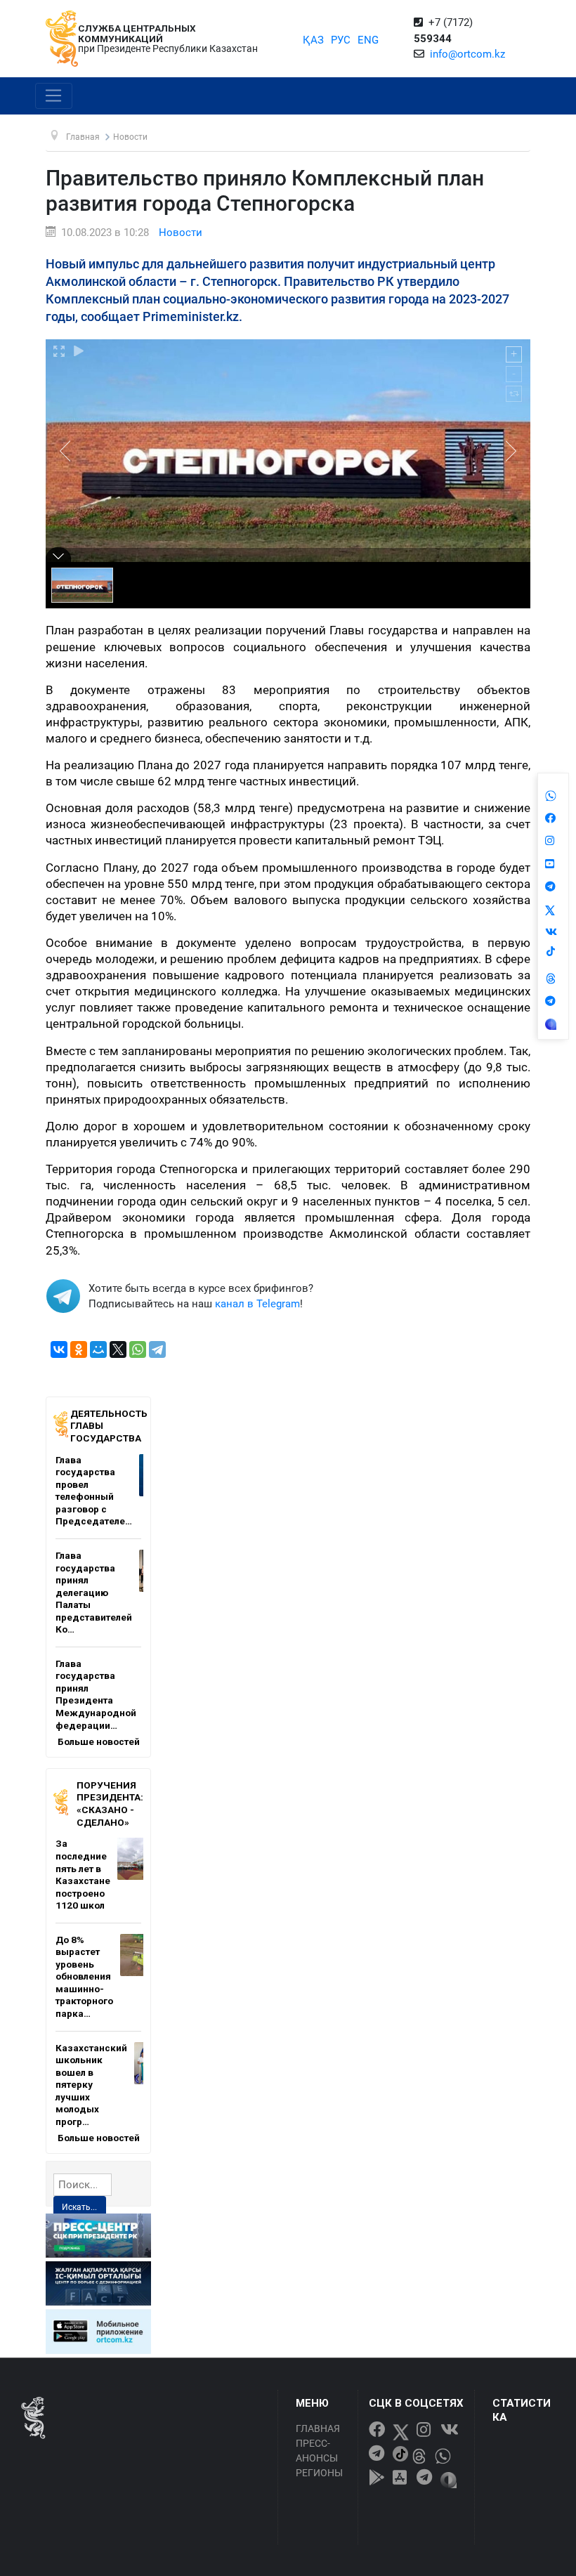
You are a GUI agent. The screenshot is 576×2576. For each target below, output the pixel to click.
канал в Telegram (257, 1304)
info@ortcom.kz (467, 54)
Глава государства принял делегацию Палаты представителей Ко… (94, 1592)
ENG (368, 40)
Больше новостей (99, 1741)
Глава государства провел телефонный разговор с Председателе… (94, 1491)
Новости (181, 233)
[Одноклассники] (79, 1349)
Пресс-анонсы (317, 2451)
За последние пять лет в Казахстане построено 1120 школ (83, 1874)
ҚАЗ (313, 40)
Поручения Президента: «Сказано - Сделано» (110, 1804)
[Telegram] (157, 1349)
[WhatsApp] (138, 1349)
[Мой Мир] (98, 1349)
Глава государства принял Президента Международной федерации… (96, 1694)
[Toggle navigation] (54, 96)
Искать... (79, 2207)
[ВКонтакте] (59, 1349)
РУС (341, 40)
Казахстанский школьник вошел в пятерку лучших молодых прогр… (91, 2085)
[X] (118, 1349)
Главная (318, 2428)
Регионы (319, 2473)
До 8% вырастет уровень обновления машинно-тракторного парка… (84, 1976)
